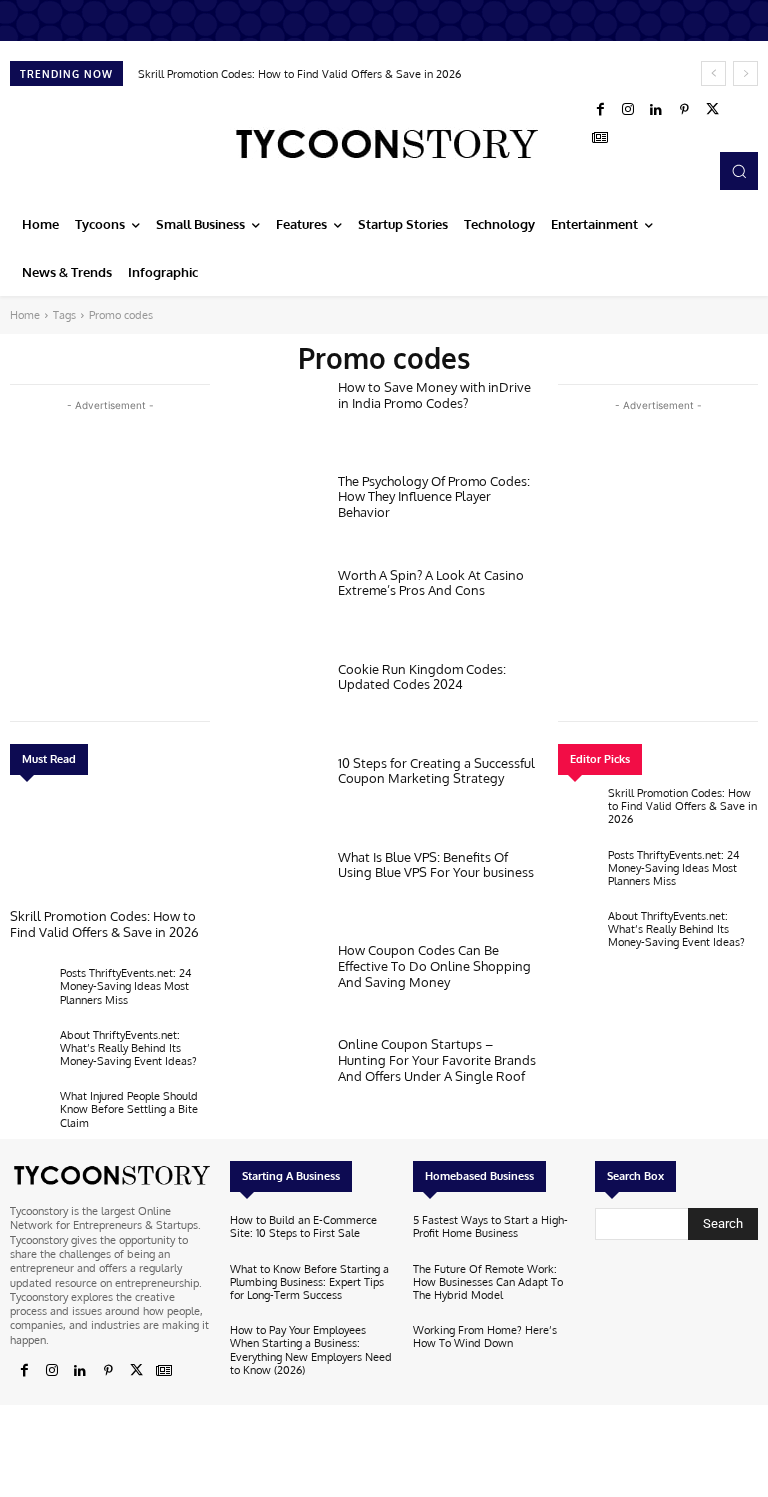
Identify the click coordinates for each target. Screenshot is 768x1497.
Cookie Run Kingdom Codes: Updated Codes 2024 (422, 677)
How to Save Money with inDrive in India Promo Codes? (434, 395)
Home (25, 315)
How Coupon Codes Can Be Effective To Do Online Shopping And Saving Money (434, 965)
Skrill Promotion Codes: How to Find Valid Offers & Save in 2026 (299, 74)
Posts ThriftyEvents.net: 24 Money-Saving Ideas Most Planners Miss (126, 986)
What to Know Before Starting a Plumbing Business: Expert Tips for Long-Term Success (309, 1282)
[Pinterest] (684, 110)
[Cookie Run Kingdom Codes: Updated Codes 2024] (276, 703)
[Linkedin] (656, 110)
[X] (712, 110)
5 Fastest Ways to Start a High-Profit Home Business (490, 1226)
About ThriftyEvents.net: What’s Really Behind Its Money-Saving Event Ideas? (128, 1048)
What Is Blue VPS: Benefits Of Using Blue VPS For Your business (436, 865)
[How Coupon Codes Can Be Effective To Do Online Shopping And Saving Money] (276, 984)
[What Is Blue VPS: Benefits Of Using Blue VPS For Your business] (276, 891)
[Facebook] (600, 110)
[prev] (713, 73)
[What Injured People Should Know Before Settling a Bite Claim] (30, 1114)
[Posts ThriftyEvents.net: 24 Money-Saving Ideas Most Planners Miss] (30, 991)
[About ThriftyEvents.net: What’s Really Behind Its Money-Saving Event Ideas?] (30, 1053)
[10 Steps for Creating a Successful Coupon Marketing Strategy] (276, 797)
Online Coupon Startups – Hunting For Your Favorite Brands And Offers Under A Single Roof (437, 1059)
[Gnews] (600, 138)
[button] (739, 171)
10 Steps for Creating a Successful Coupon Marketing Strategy (436, 771)
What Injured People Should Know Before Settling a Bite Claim (129, 1109)
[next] (745, 73)
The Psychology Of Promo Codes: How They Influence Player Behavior (434, 496)
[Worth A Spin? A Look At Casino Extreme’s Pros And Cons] (276, 609)
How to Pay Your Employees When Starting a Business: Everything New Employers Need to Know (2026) (311, 1350)
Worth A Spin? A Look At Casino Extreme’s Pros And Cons (431, 583)
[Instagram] (628, 110)
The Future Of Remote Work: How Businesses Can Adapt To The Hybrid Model (488, 1282)
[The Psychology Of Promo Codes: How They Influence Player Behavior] (276, 515)
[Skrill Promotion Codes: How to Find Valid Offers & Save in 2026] (110, 847)
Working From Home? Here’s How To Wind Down (485, 1336)
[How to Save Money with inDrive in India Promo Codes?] (276, 421)
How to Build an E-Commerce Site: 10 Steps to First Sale (303, 1226)
